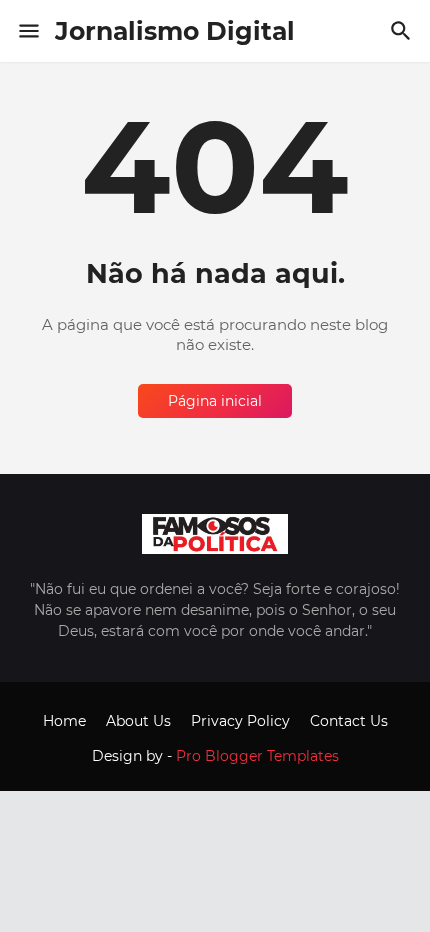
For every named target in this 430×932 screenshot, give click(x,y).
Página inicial (215, 401)
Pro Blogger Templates (257, 756)
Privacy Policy (240, 721)
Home (64, 721)
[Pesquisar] (403, 31)
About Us (138, 721)
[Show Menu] (27, 31)
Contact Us (349, 721)
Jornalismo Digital (175, 31)
